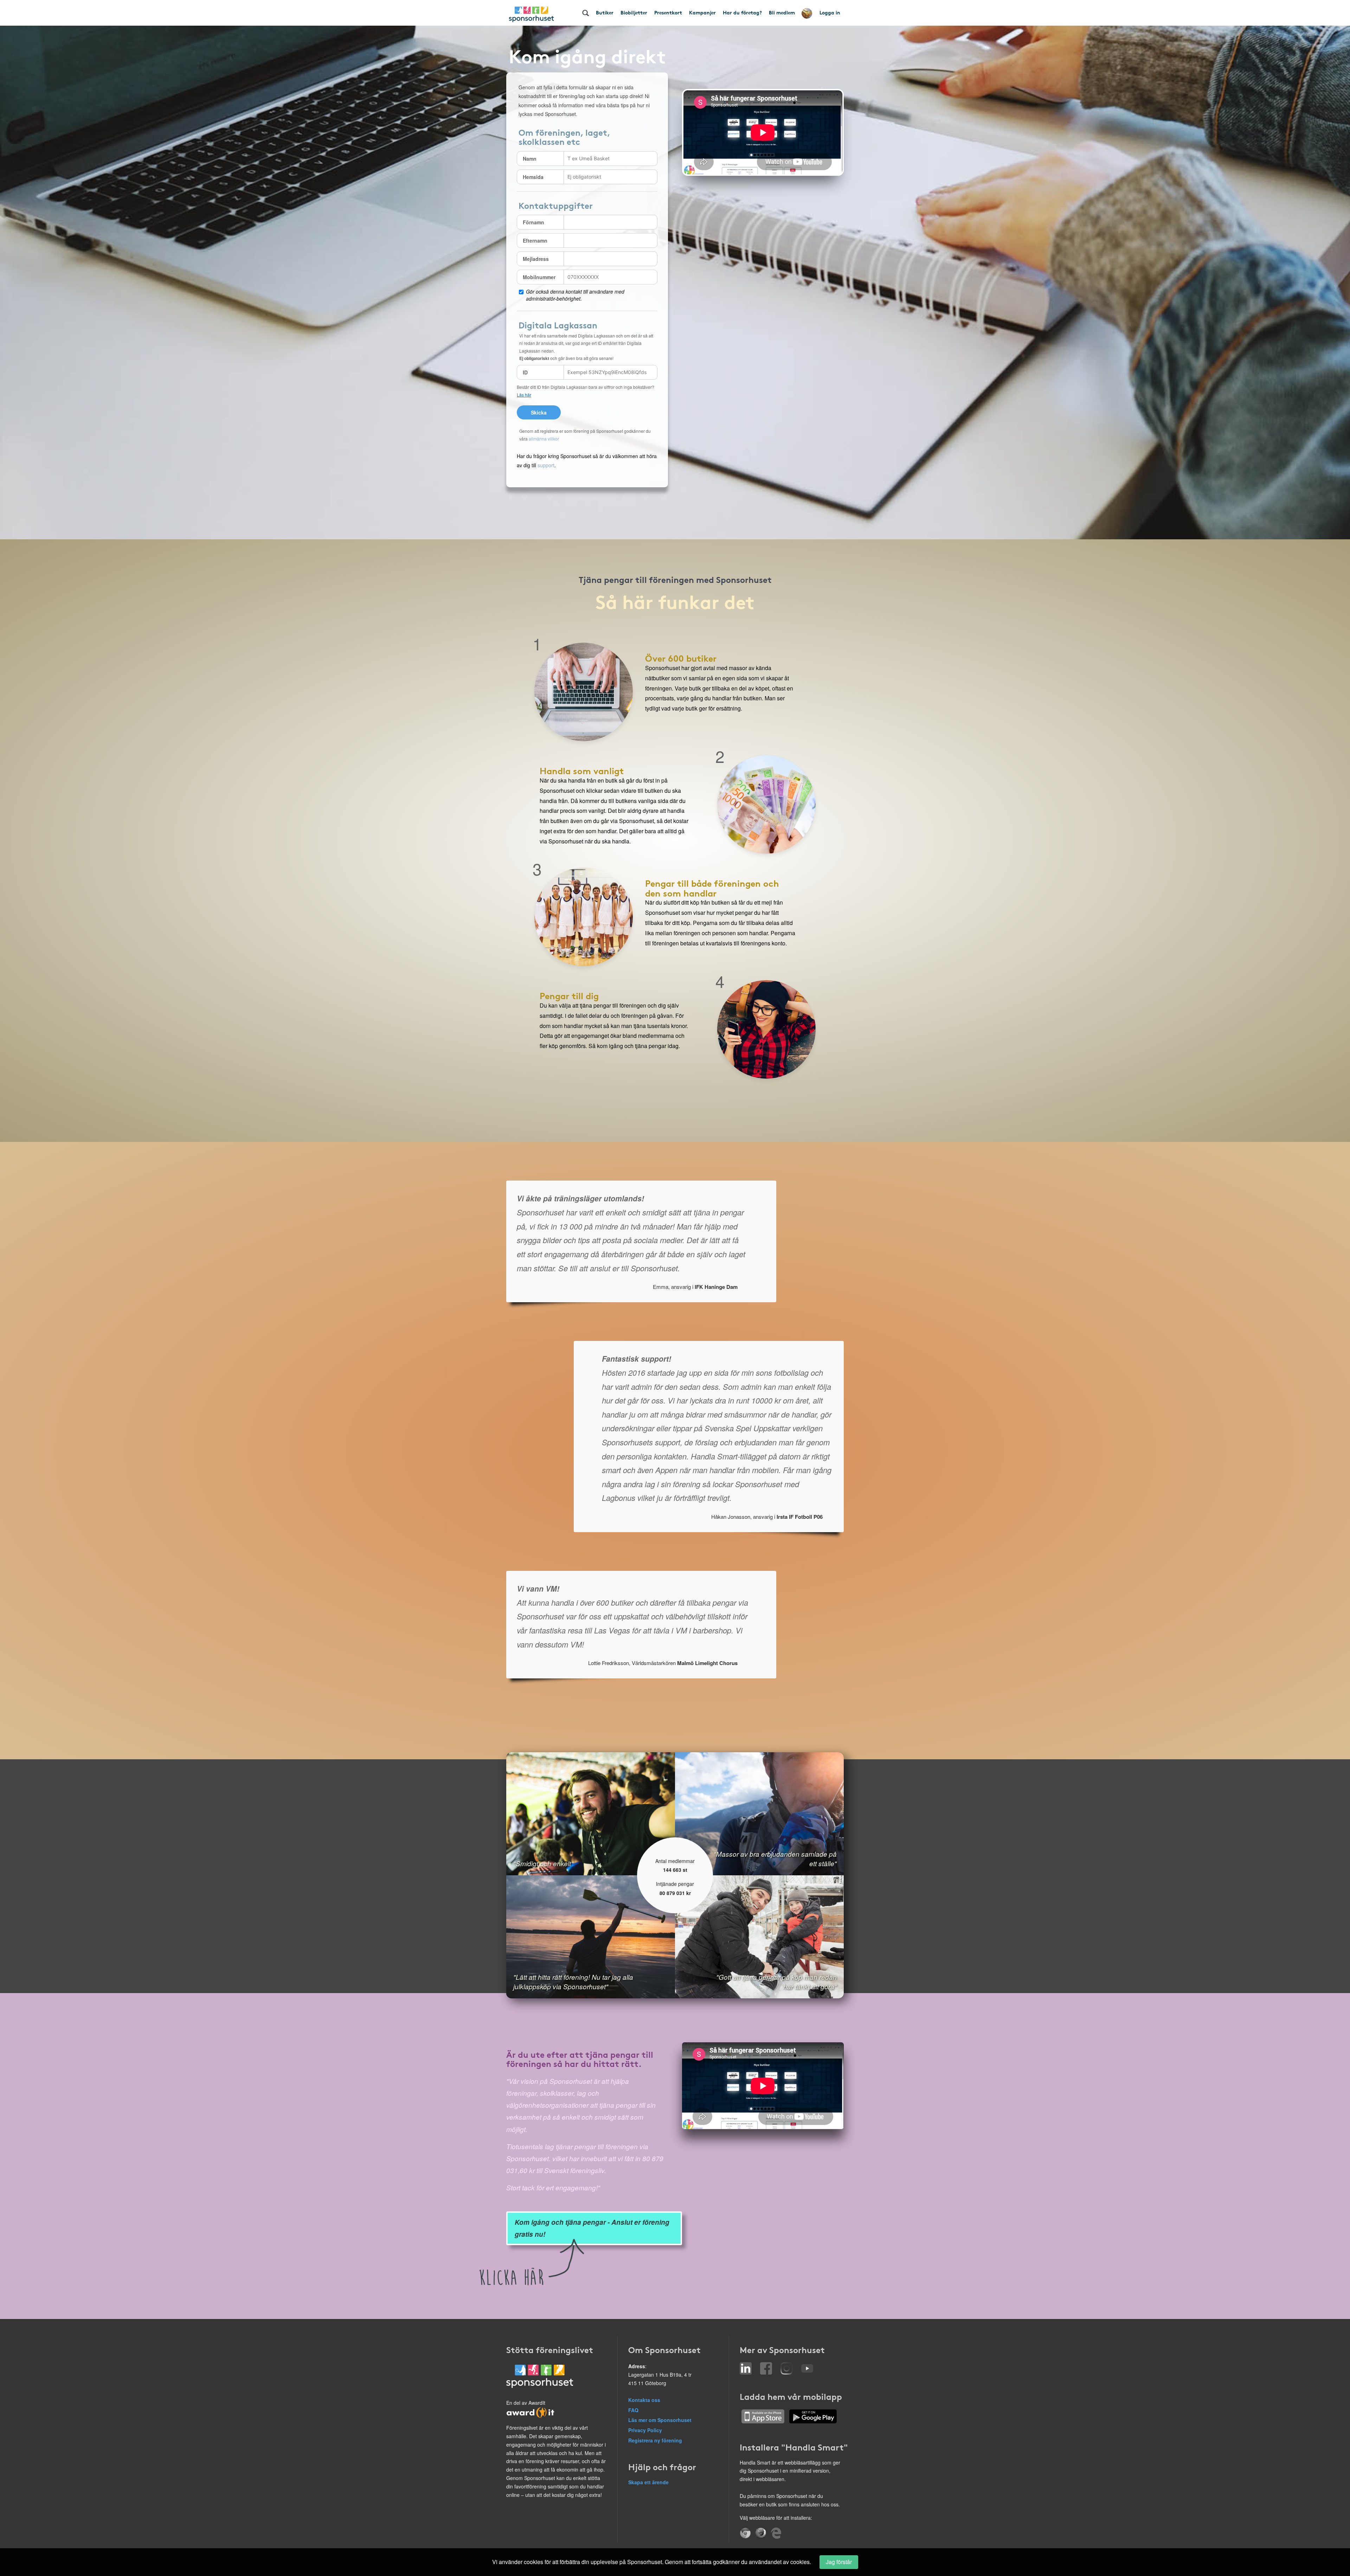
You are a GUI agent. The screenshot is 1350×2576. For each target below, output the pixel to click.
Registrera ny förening (655, 2440)
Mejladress (536, 259)
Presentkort (668, 12)
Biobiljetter (634, 12)
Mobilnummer (539, 277)
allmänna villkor (544, 439)
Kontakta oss (644, 2400)
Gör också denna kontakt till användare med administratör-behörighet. (575, 295)
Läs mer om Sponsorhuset (660, 2420)
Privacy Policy (645, 2430)
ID (525, 372)
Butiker (605, 12)
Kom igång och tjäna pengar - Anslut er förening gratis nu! (592, 2228)
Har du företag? (742, 12)
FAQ (633, 2410)
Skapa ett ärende (648, 2482)
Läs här (524, 395)
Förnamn (533, 222)
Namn (530, 159)
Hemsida (533, 177)
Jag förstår (839, 2562)
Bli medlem (782, 12)
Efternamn (535, 240)
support (546, 465)
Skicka (539, 412)
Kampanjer (702, 12)
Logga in (830, 12)
